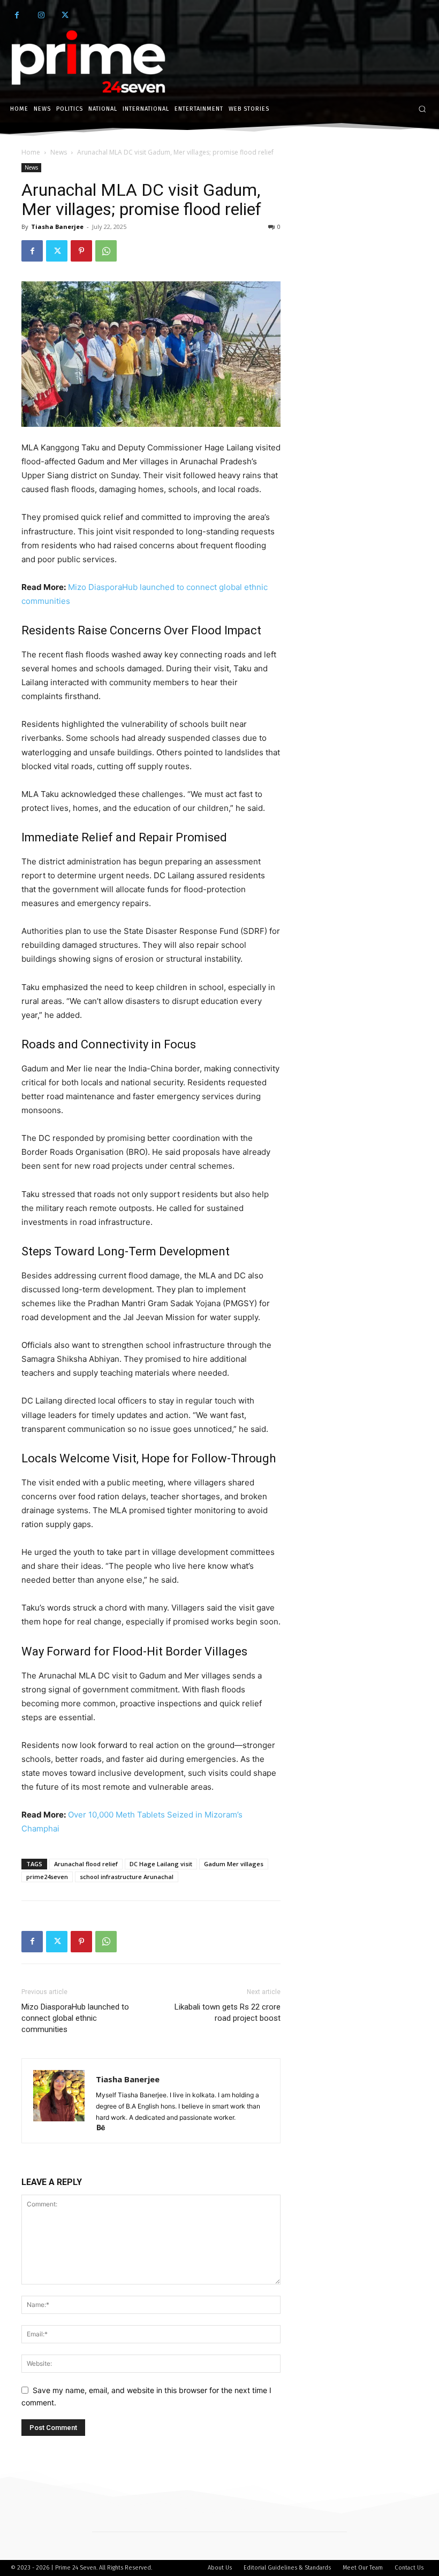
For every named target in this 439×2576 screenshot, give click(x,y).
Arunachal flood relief (86, 1864)
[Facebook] (17, 15)
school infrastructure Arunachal (127, 1877)
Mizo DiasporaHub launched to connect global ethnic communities (75, 2018)
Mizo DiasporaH (98, 587)
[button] (422, 109)
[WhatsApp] (106, 251)
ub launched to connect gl (177, 587)
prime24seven (47, 1877)
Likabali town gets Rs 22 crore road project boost (228, 2012)
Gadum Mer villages (234, 1864)
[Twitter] (65, 15)
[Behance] (105, 2129)
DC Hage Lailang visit (161, 1864)
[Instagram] (41, 15)
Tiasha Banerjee (57, 227)
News (59, 152)
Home (31, 152)
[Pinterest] (81, 251)
